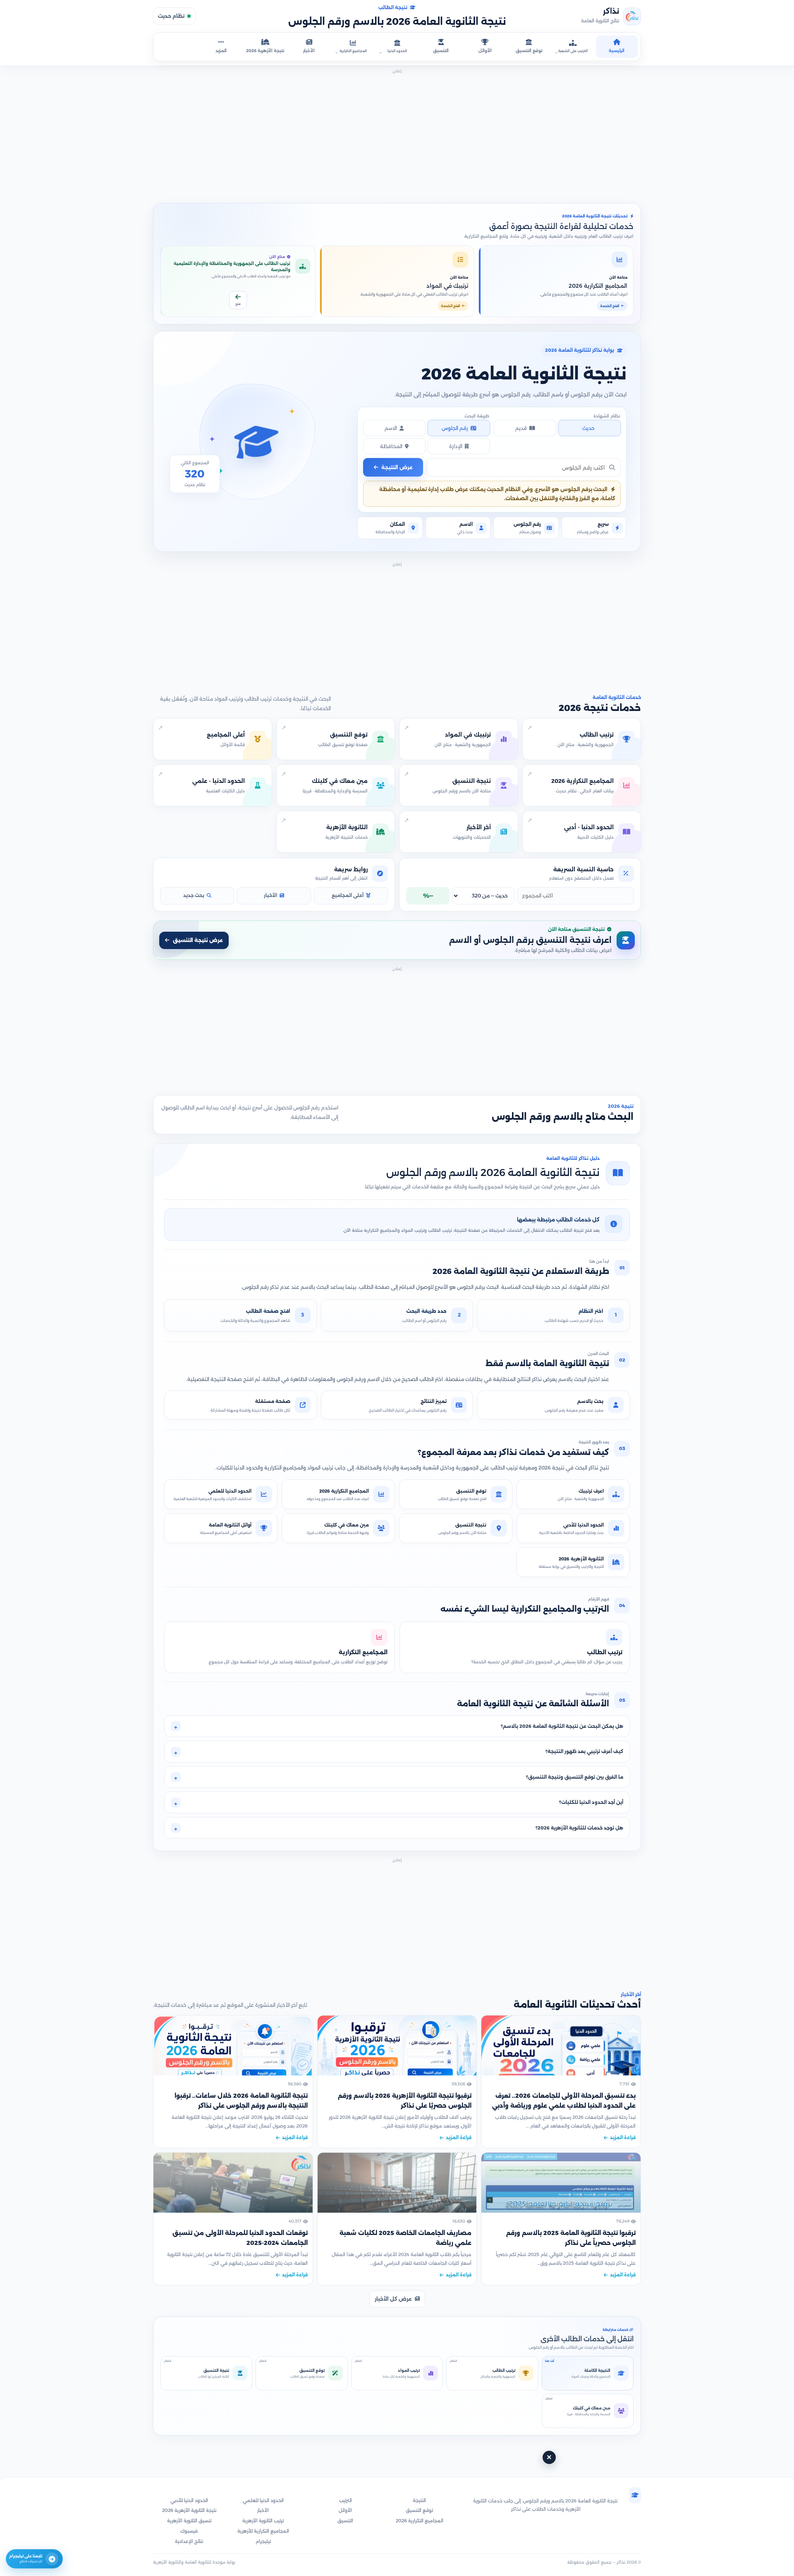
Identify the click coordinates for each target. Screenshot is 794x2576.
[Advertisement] (397, 134)
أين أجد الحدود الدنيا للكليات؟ (591, 1802)
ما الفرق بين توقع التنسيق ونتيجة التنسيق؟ (575, 1777)
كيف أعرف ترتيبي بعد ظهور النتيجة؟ (584, 1751)
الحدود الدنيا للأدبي (189, 2500)
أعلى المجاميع (348, 895)
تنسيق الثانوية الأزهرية (189, 2521)
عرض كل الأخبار (393, 2299)
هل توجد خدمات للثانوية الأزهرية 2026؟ (579, 1828)
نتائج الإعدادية (189, 2541)
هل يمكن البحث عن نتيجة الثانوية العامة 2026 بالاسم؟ (562, 1726)
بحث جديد (194, 895)
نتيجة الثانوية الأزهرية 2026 (189, 2510)
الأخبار (270, 895)
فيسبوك (189, 2531)
